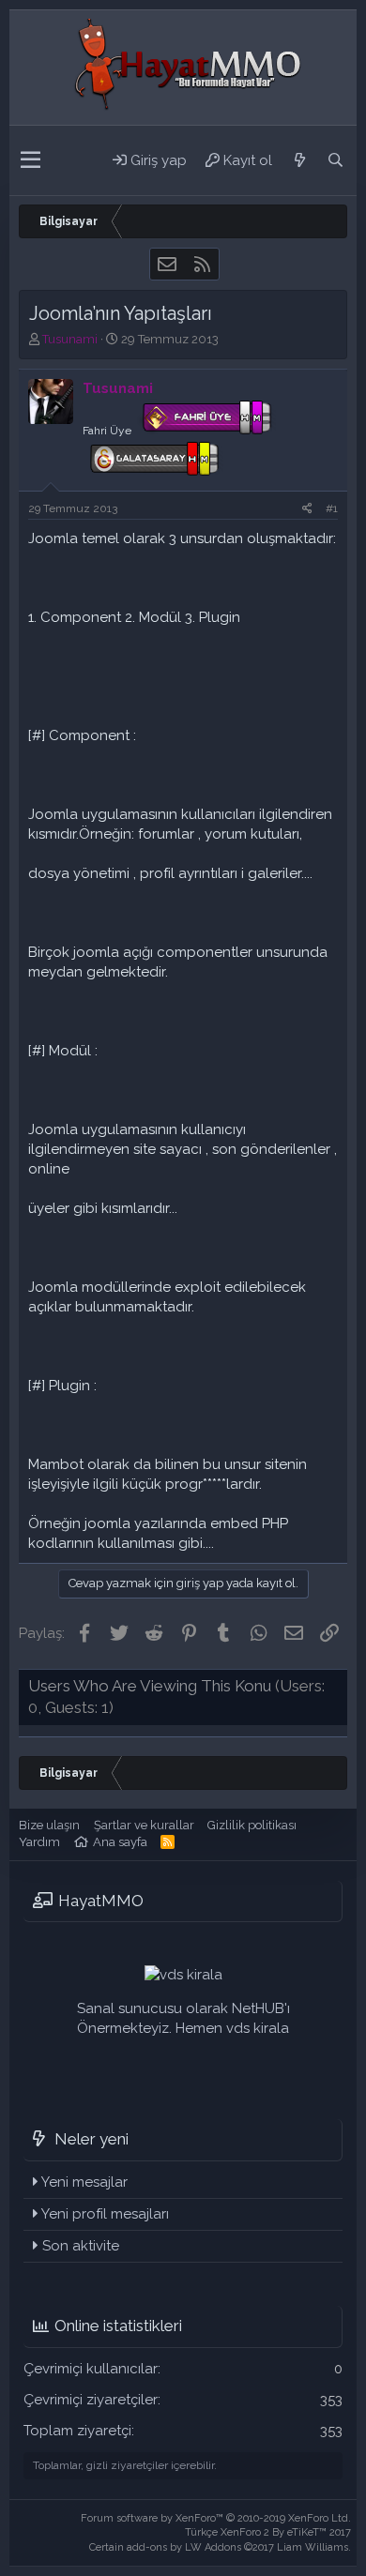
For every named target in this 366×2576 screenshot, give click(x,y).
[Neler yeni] (299, 160)
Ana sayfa (120, 1842)
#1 (332, 508)
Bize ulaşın (49, 1825)
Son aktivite (81, 2246)
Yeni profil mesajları (105, 2214)
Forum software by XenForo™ (216, 2518)
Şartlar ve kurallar (144, 1825)
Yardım (39, 1842)
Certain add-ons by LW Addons (220, 2547)
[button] (30, 160)
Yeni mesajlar (84, 2182)
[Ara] (335, 160)
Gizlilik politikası (252, 1825)
